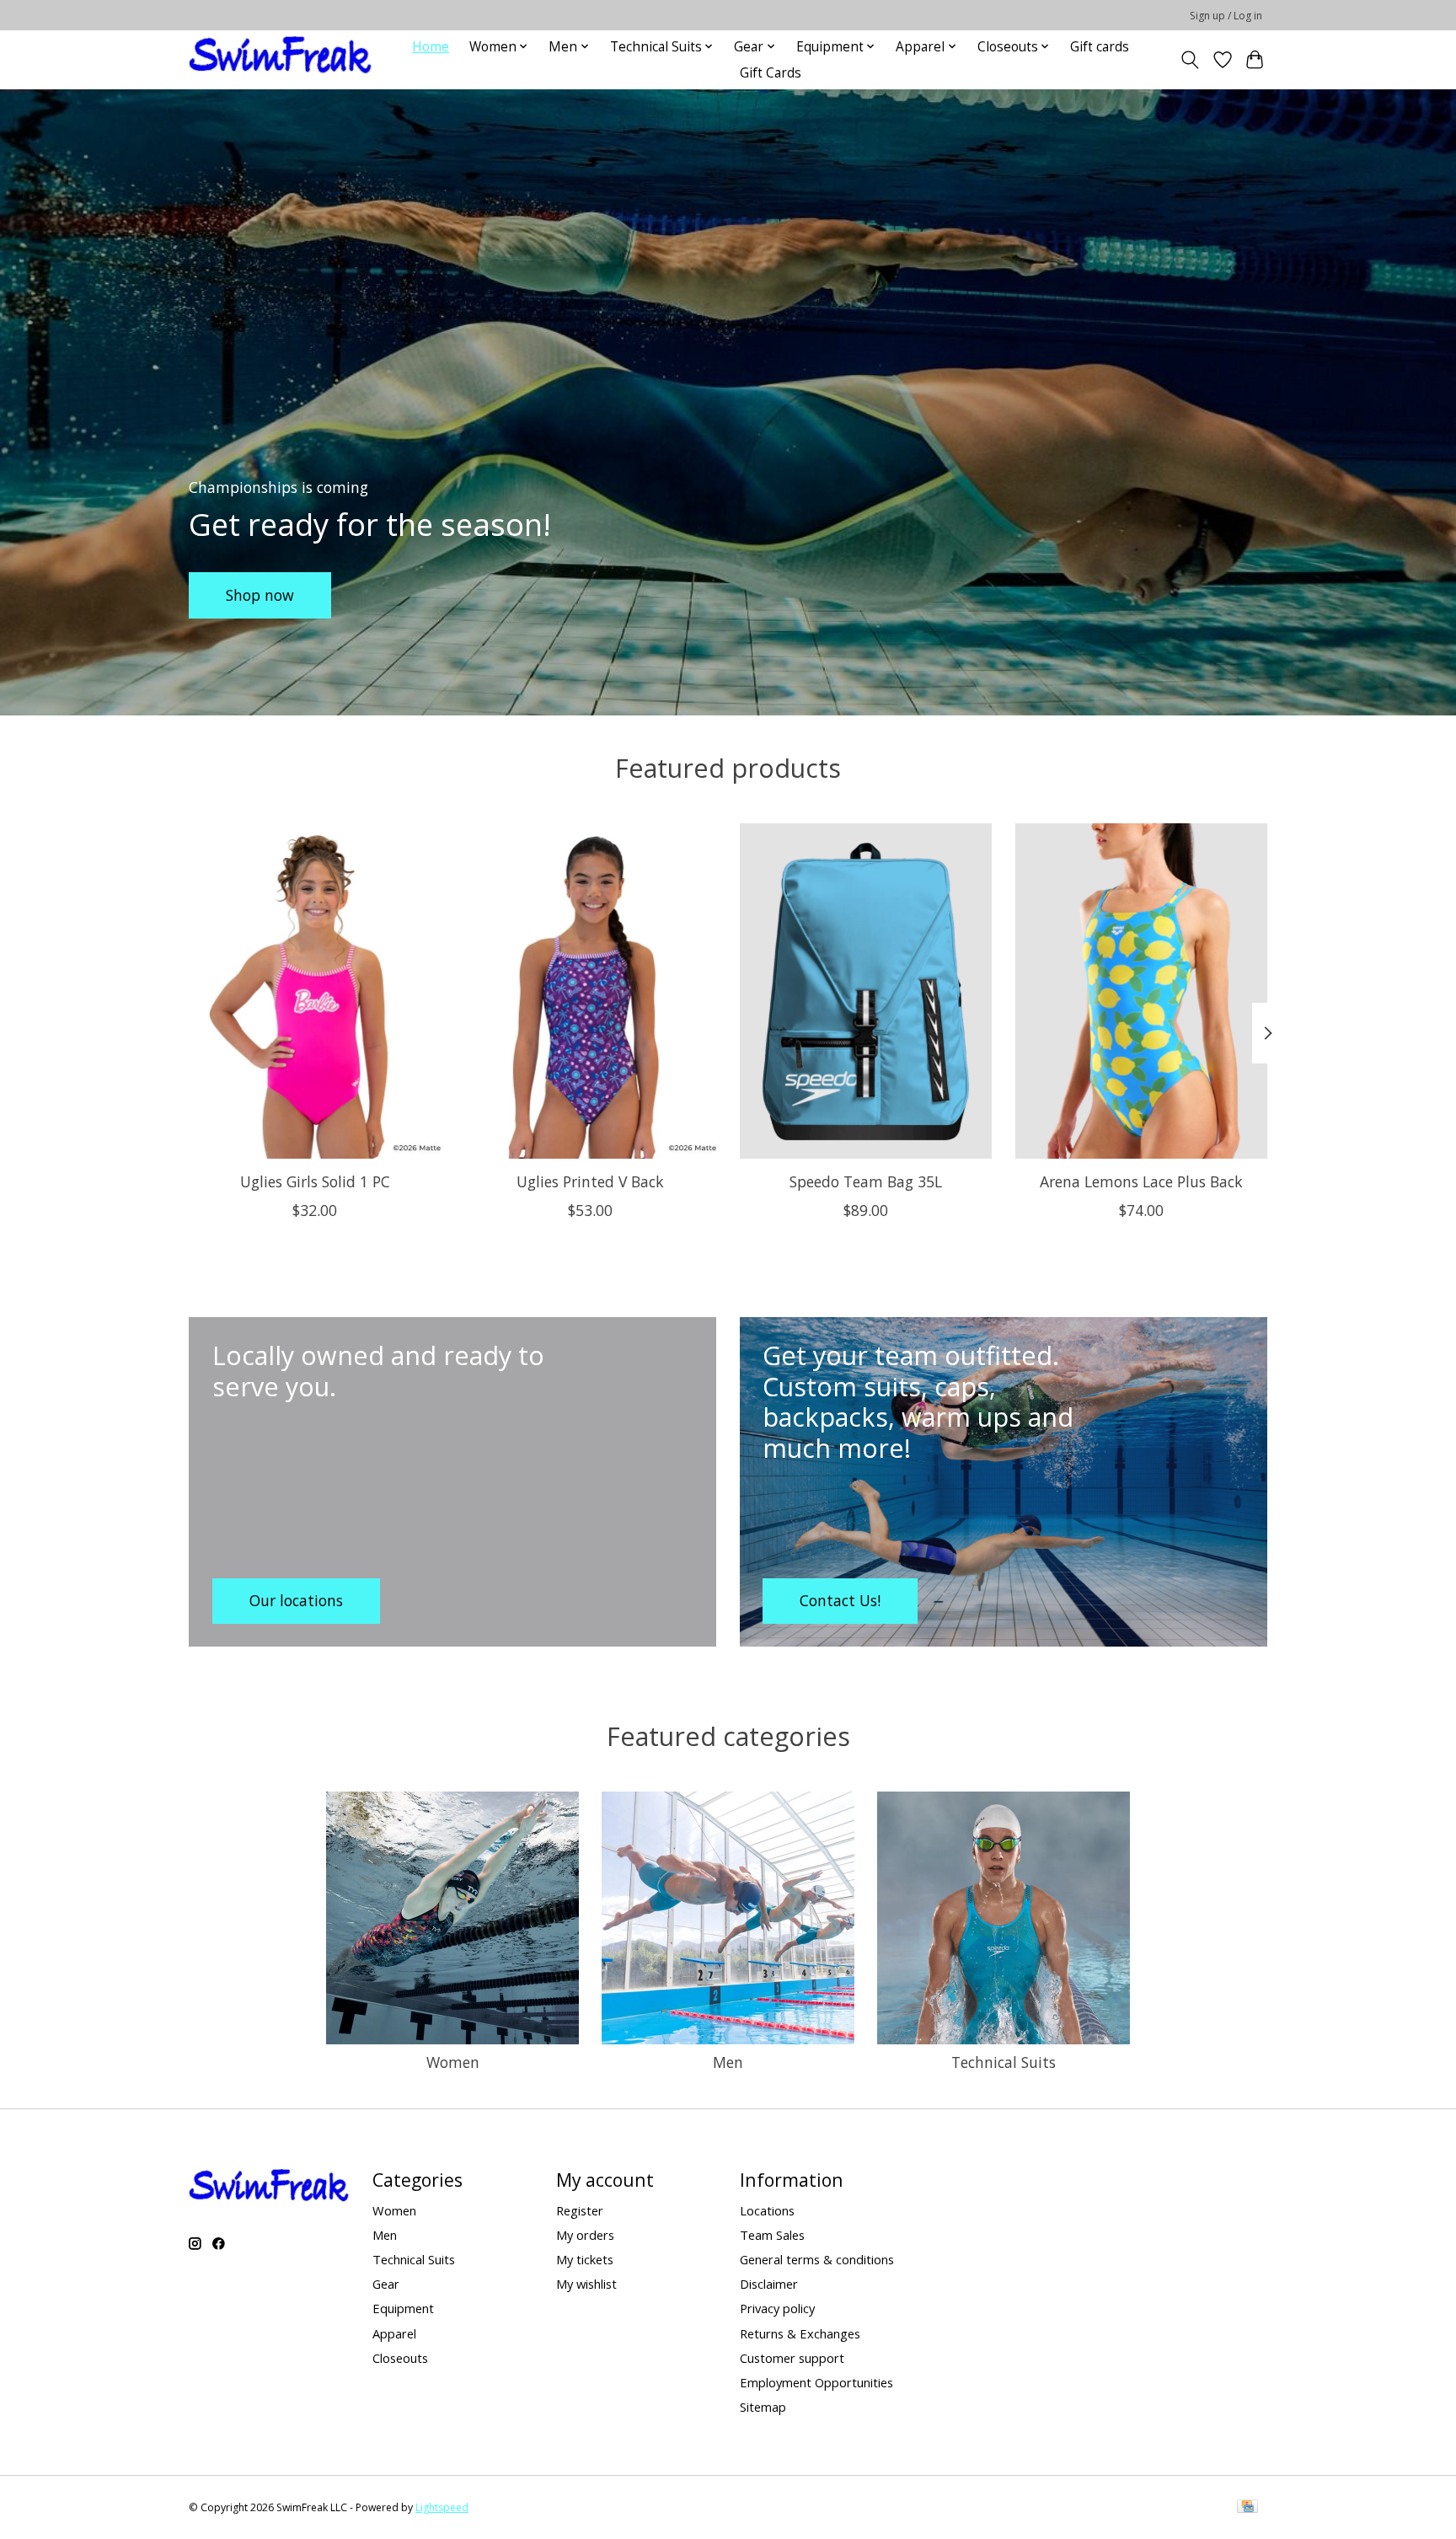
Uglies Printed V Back (590, 1181)
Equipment (403, 2308)
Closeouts (400, 2358)
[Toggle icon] (1190, 60)
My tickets (585, 2259)
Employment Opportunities (816, 2382)
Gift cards (1100, 47)
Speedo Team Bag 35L (866, 1181)
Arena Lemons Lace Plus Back (1141, 1181)
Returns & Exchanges (800, 2333)
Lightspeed (442, 2507)
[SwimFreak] (280, 59)
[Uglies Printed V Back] (590, 991)
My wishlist (586, 2284)
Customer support (792, 2358)
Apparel (394, 2333)
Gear (386, 2284)
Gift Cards (771, 73)
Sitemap (763, 2407)
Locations (767, 2210)
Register (580, 2210)
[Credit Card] (1247, 2508)
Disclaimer (769, 2284)
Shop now (260, 594)
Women (453, 2062)
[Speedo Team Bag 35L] (866, 991)
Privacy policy (777, 2308)
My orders (585, 2235)
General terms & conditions (817, 2259)
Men (728, 2062)
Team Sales (772, 2235)
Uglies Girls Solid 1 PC (315, 1181)
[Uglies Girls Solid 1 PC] (315, 991)
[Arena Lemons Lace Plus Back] (1141, 991)
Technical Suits (1004, 2062)
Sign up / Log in (1226, 16)
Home (431, 47)
